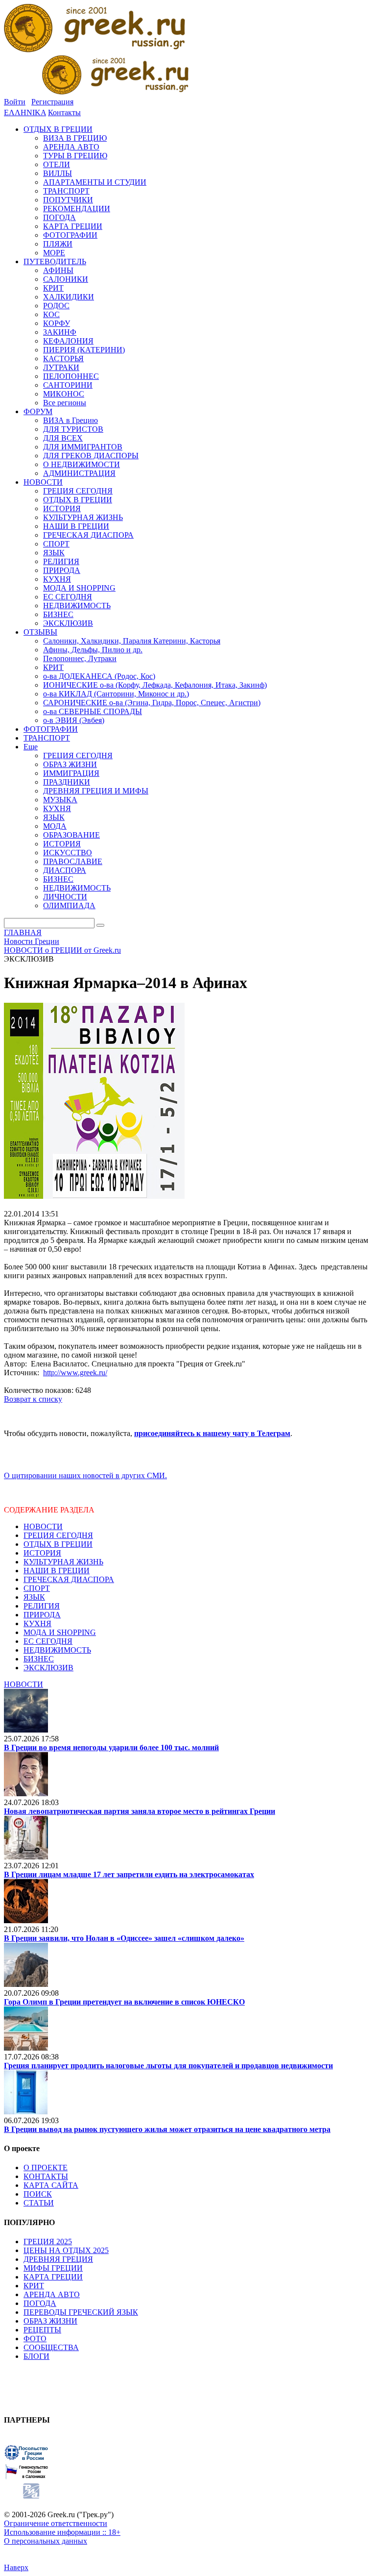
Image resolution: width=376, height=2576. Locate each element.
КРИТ (34, 2286)
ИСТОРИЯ (42, 1553)
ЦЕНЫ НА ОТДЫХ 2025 (66, 2250)
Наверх (16, 2567)
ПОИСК (38, 2194)
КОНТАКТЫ (46, 2176)
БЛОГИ (36, 2356)
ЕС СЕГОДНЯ (48, 1641)
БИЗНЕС (39, 1659)
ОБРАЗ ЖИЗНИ (50, 2321)
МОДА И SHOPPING (60, 1632)
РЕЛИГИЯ (42, 1606)
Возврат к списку (33, 1399)
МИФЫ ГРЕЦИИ (53, 2268)
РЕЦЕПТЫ (42, 2330)
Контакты (64, 112)
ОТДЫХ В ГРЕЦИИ (58, 1544)
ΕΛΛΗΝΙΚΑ (25, 112)
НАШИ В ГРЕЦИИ (57, 1571)
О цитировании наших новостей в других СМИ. (85, 1475)
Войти (15, 102)
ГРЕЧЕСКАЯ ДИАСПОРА (69, 1579)
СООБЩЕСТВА (51, 2347)
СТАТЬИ (39, 2203)
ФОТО (35, 2339)
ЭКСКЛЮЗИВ (48, 1668)
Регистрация (52, 102)
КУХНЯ (37, 1623)
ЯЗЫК (34, 1597)
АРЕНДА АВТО (52, 2294)
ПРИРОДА (42, 1615)
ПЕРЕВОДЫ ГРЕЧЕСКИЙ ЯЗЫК (81, 2312)
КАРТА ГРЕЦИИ (53, 2277)
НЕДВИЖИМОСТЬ (57, 1650)
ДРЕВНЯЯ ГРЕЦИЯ (58, 2259)
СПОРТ (37, 1588)
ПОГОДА (40, 2303)
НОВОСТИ (43, 1526)
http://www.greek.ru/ (75, 1373)
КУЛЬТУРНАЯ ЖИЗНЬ (63, 1562)
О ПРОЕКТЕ (46, 2167)
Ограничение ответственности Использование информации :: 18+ (62, 2528)
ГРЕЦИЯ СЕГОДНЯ (58, 1535)
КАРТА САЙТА (51, 2185)
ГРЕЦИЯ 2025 (48, 2242)
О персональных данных (46, 2541)
